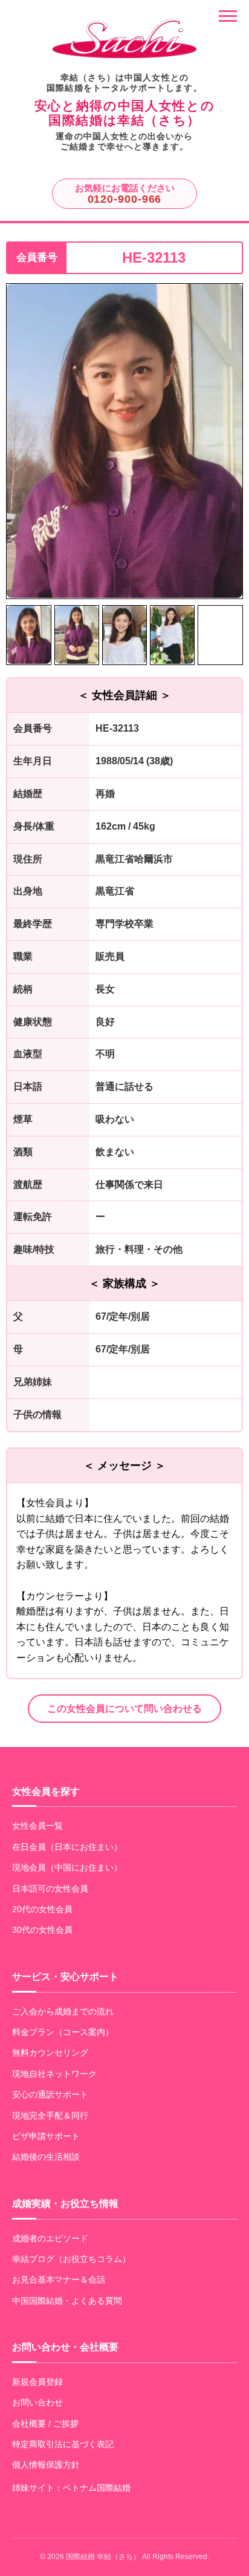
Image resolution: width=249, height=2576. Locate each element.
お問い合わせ (37, 2402)
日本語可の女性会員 (50, 1889)
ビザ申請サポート (46, 2136)
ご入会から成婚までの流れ (63, 2011)
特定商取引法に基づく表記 (63, 2444)
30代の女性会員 (42, 1930)
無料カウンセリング (50, 2053)
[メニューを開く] (228, 16)
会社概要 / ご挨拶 (45, 2424)
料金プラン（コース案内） (63, 2032)
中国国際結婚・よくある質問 (67, 2301)
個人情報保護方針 (46, 2465)
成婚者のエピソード (50, 2238)
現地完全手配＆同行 (50, 2116)
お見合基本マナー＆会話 (59, 2279)
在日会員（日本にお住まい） (67, 1847)
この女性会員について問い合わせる (124, 1709)
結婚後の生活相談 (46, 2157)
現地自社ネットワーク (54, 2074)
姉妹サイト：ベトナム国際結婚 (71, 2488)
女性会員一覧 (37, 1826)
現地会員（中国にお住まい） (67, 1867)
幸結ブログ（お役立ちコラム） (71, 2259)
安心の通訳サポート (50, 2094)
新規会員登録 (37, 2382)
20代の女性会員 (42, 1909)
